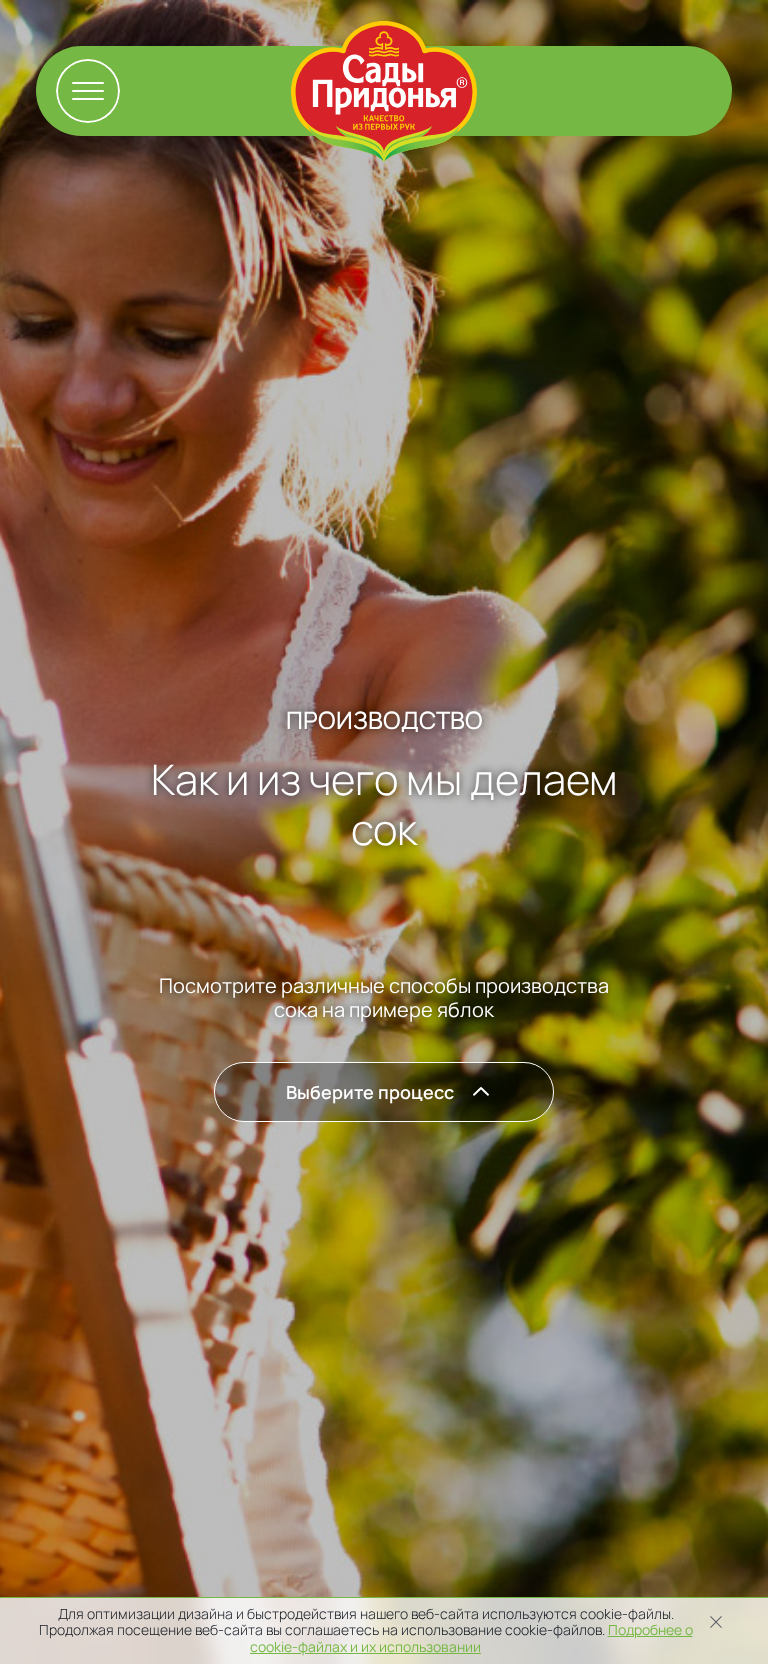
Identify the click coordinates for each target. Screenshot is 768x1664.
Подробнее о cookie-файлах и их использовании (471, 1638)
